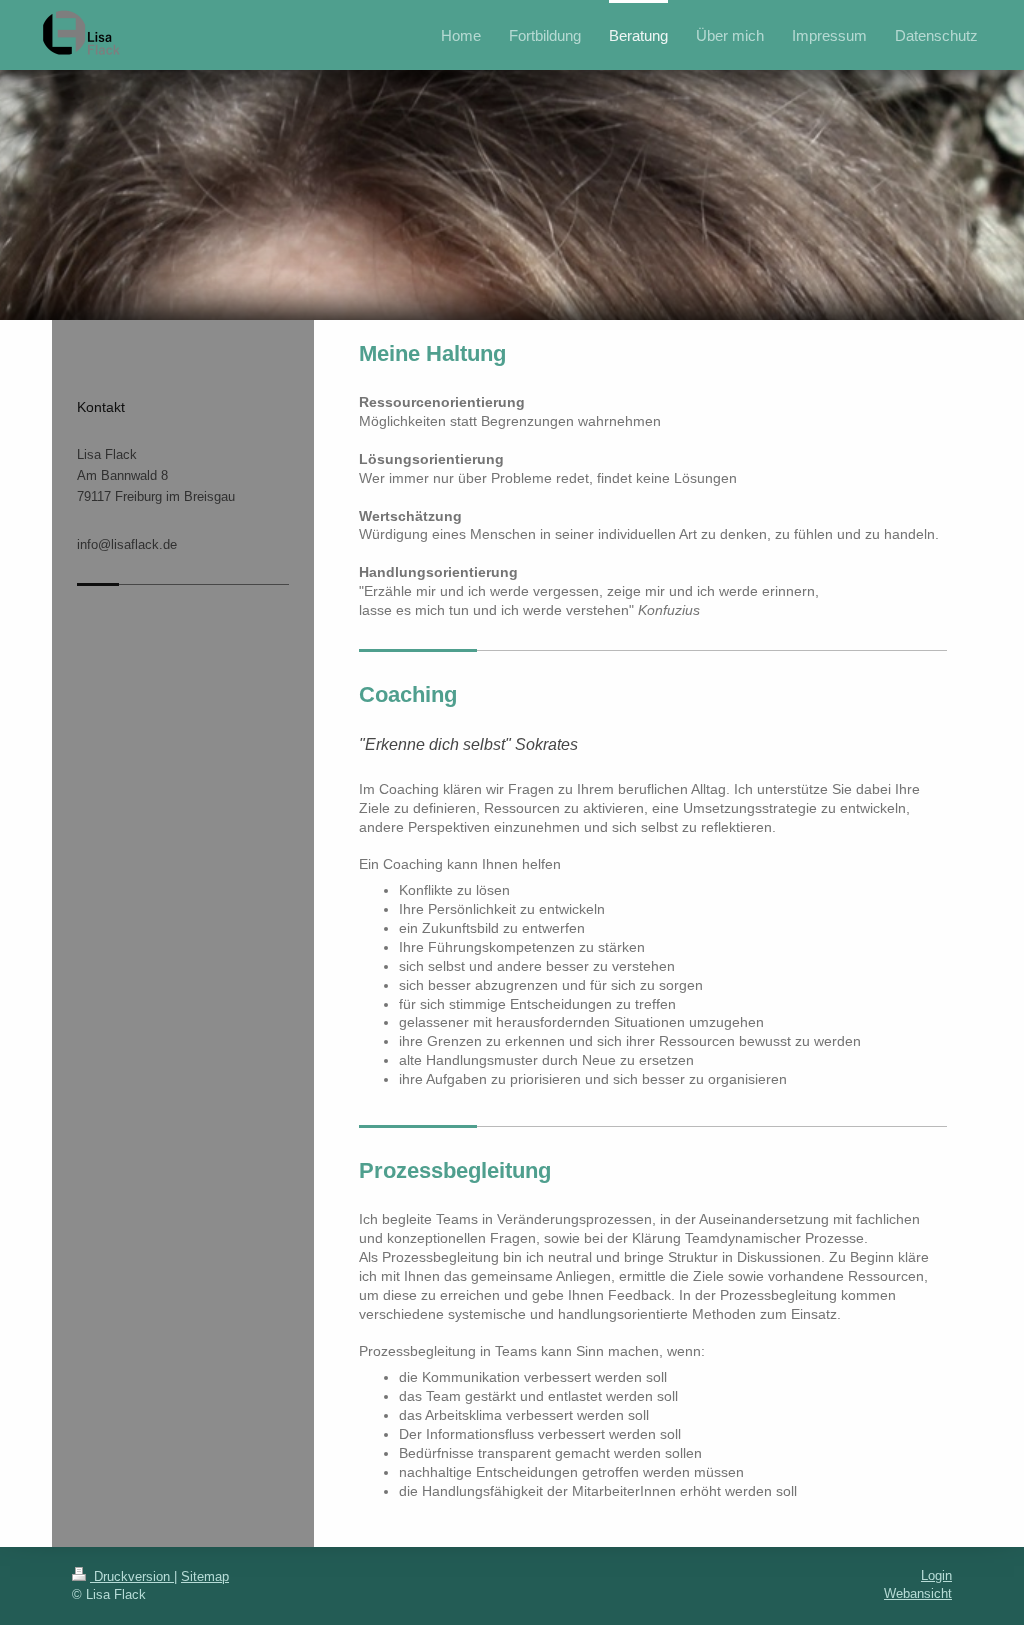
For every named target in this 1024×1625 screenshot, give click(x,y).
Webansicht (918, 1593)
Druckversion (132, 1576)
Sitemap (205, 1576)
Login (936, 1575)
